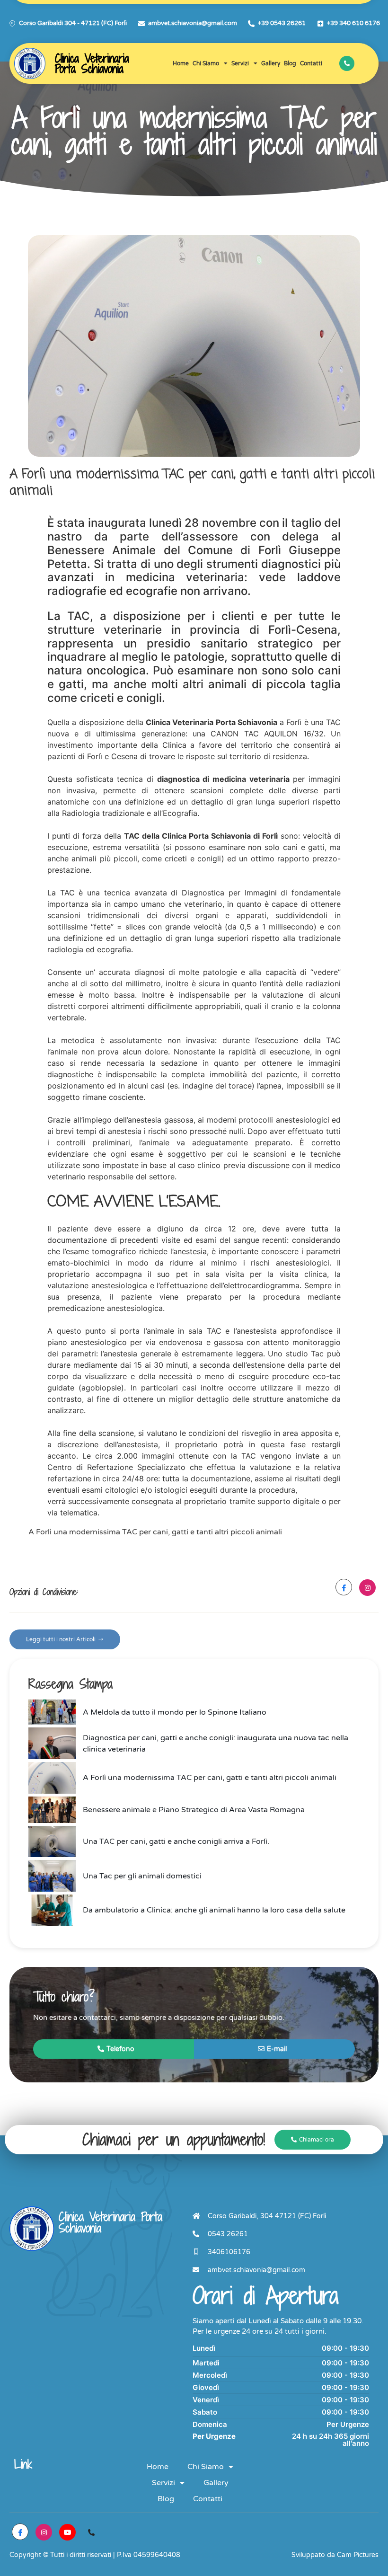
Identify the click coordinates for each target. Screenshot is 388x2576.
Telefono (120, 2049)
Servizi (240, 63)
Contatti (311, 63)
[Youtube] (67, 2532)
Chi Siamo (206, 63)
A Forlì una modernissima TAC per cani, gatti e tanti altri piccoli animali (155, 1532)
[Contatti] (91, 2532)
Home (181, 63)
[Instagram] (367, 1588)
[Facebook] (344, 1587)
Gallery (271, 63)
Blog (290, 63)
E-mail (277, 2049)
